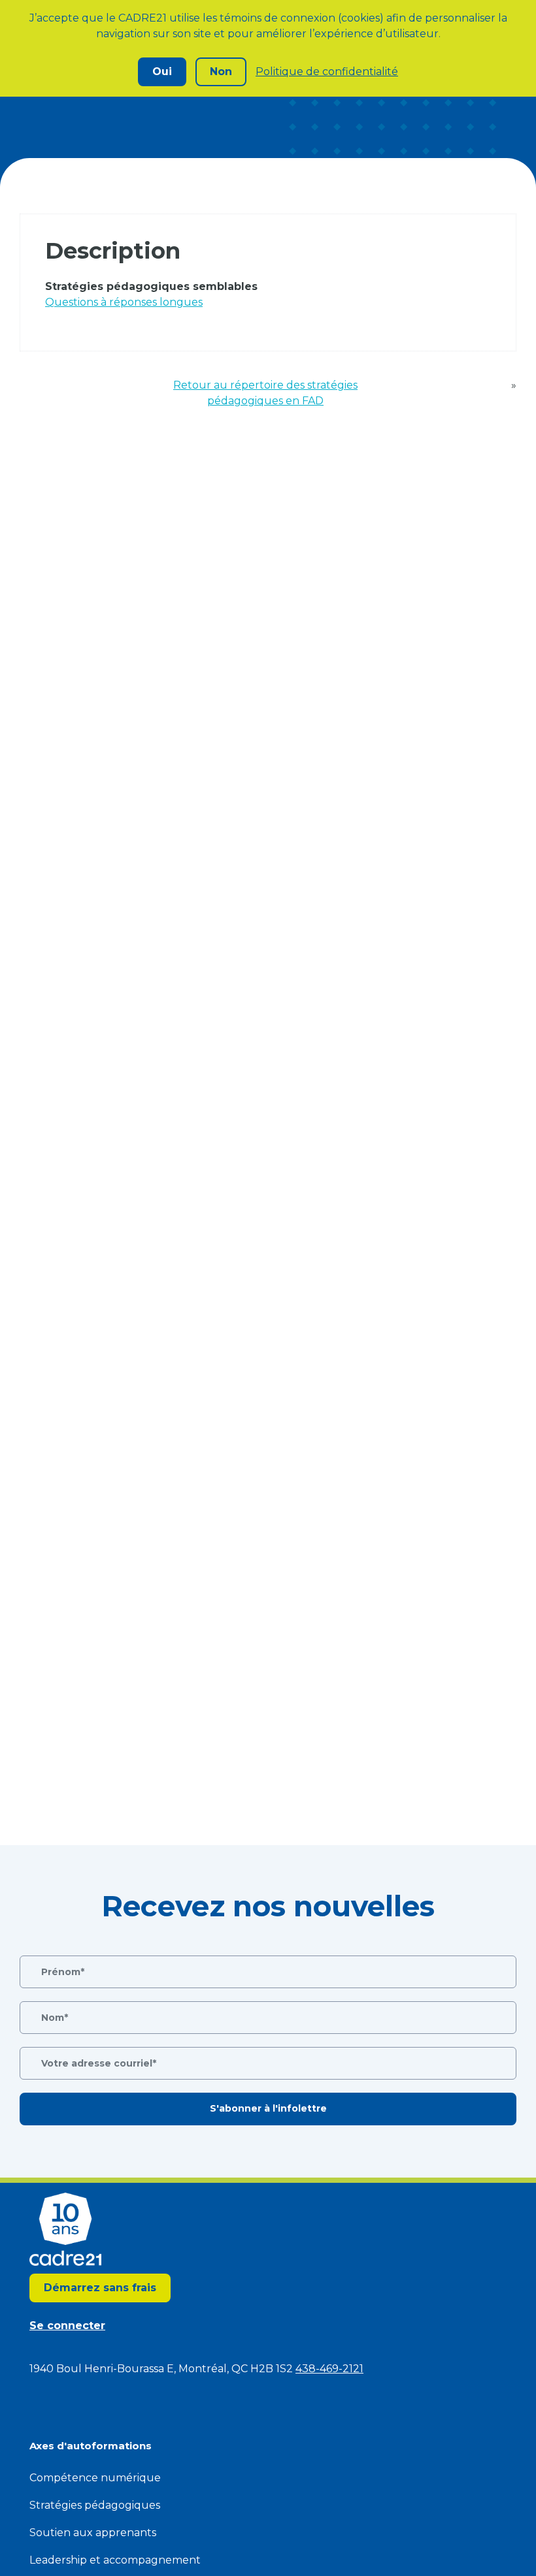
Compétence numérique (95, 2478)
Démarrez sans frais (100, 2288)
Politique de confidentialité (327, 72)
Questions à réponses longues (124, 302)
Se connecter (67, 2326)
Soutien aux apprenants (93, 2533)
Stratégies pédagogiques (95, 2505)
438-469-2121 (329, 2369)
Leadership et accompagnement (115, 2560)
